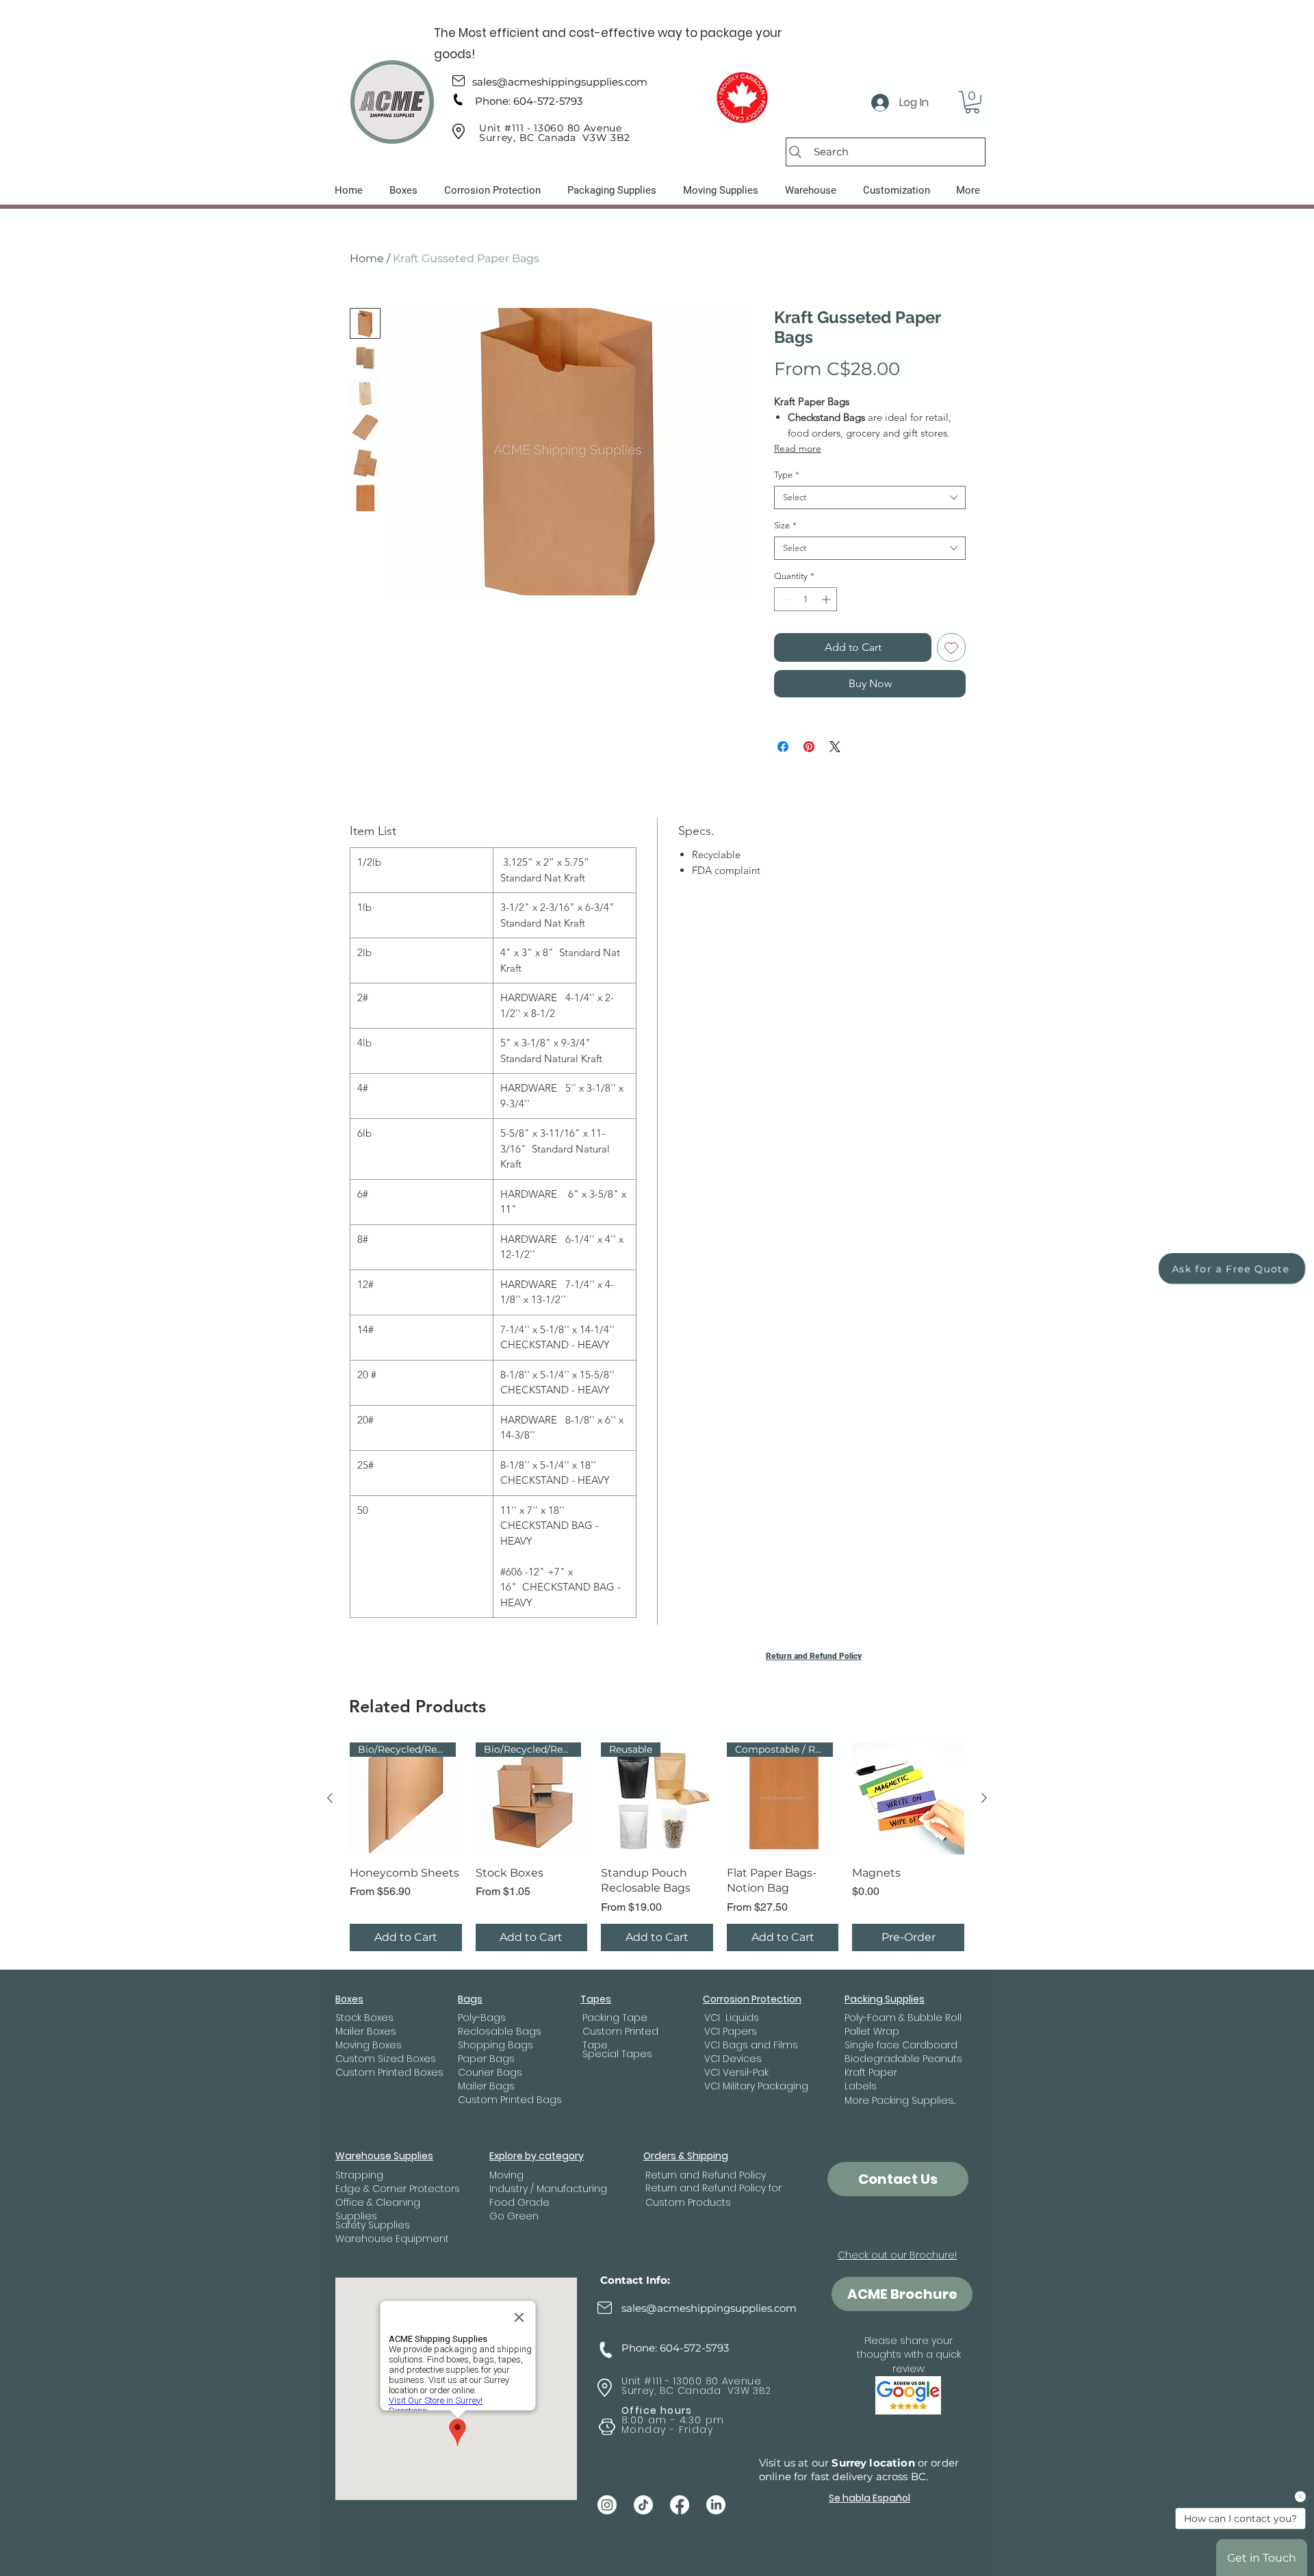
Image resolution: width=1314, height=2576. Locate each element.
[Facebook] (680, 2505)
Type (787, 475)
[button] (972, 102)
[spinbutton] (806, 600)
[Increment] (827, 600)
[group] (657, 1846)
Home (367, 258)
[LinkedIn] (716, 2505)
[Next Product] (984, 1798)
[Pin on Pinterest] (809, 747)
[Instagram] (607, 2505)
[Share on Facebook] (783, 747)
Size (785, 525)
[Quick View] (908, 1799)
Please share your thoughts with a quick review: (909, 2355)
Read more (798, 448)
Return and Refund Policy (814, 1656)
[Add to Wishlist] (951, 647)
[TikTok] (643, 2505)
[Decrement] (784, 600)
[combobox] (870, 498)
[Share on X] (835, 747)
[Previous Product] (330, 1798)
